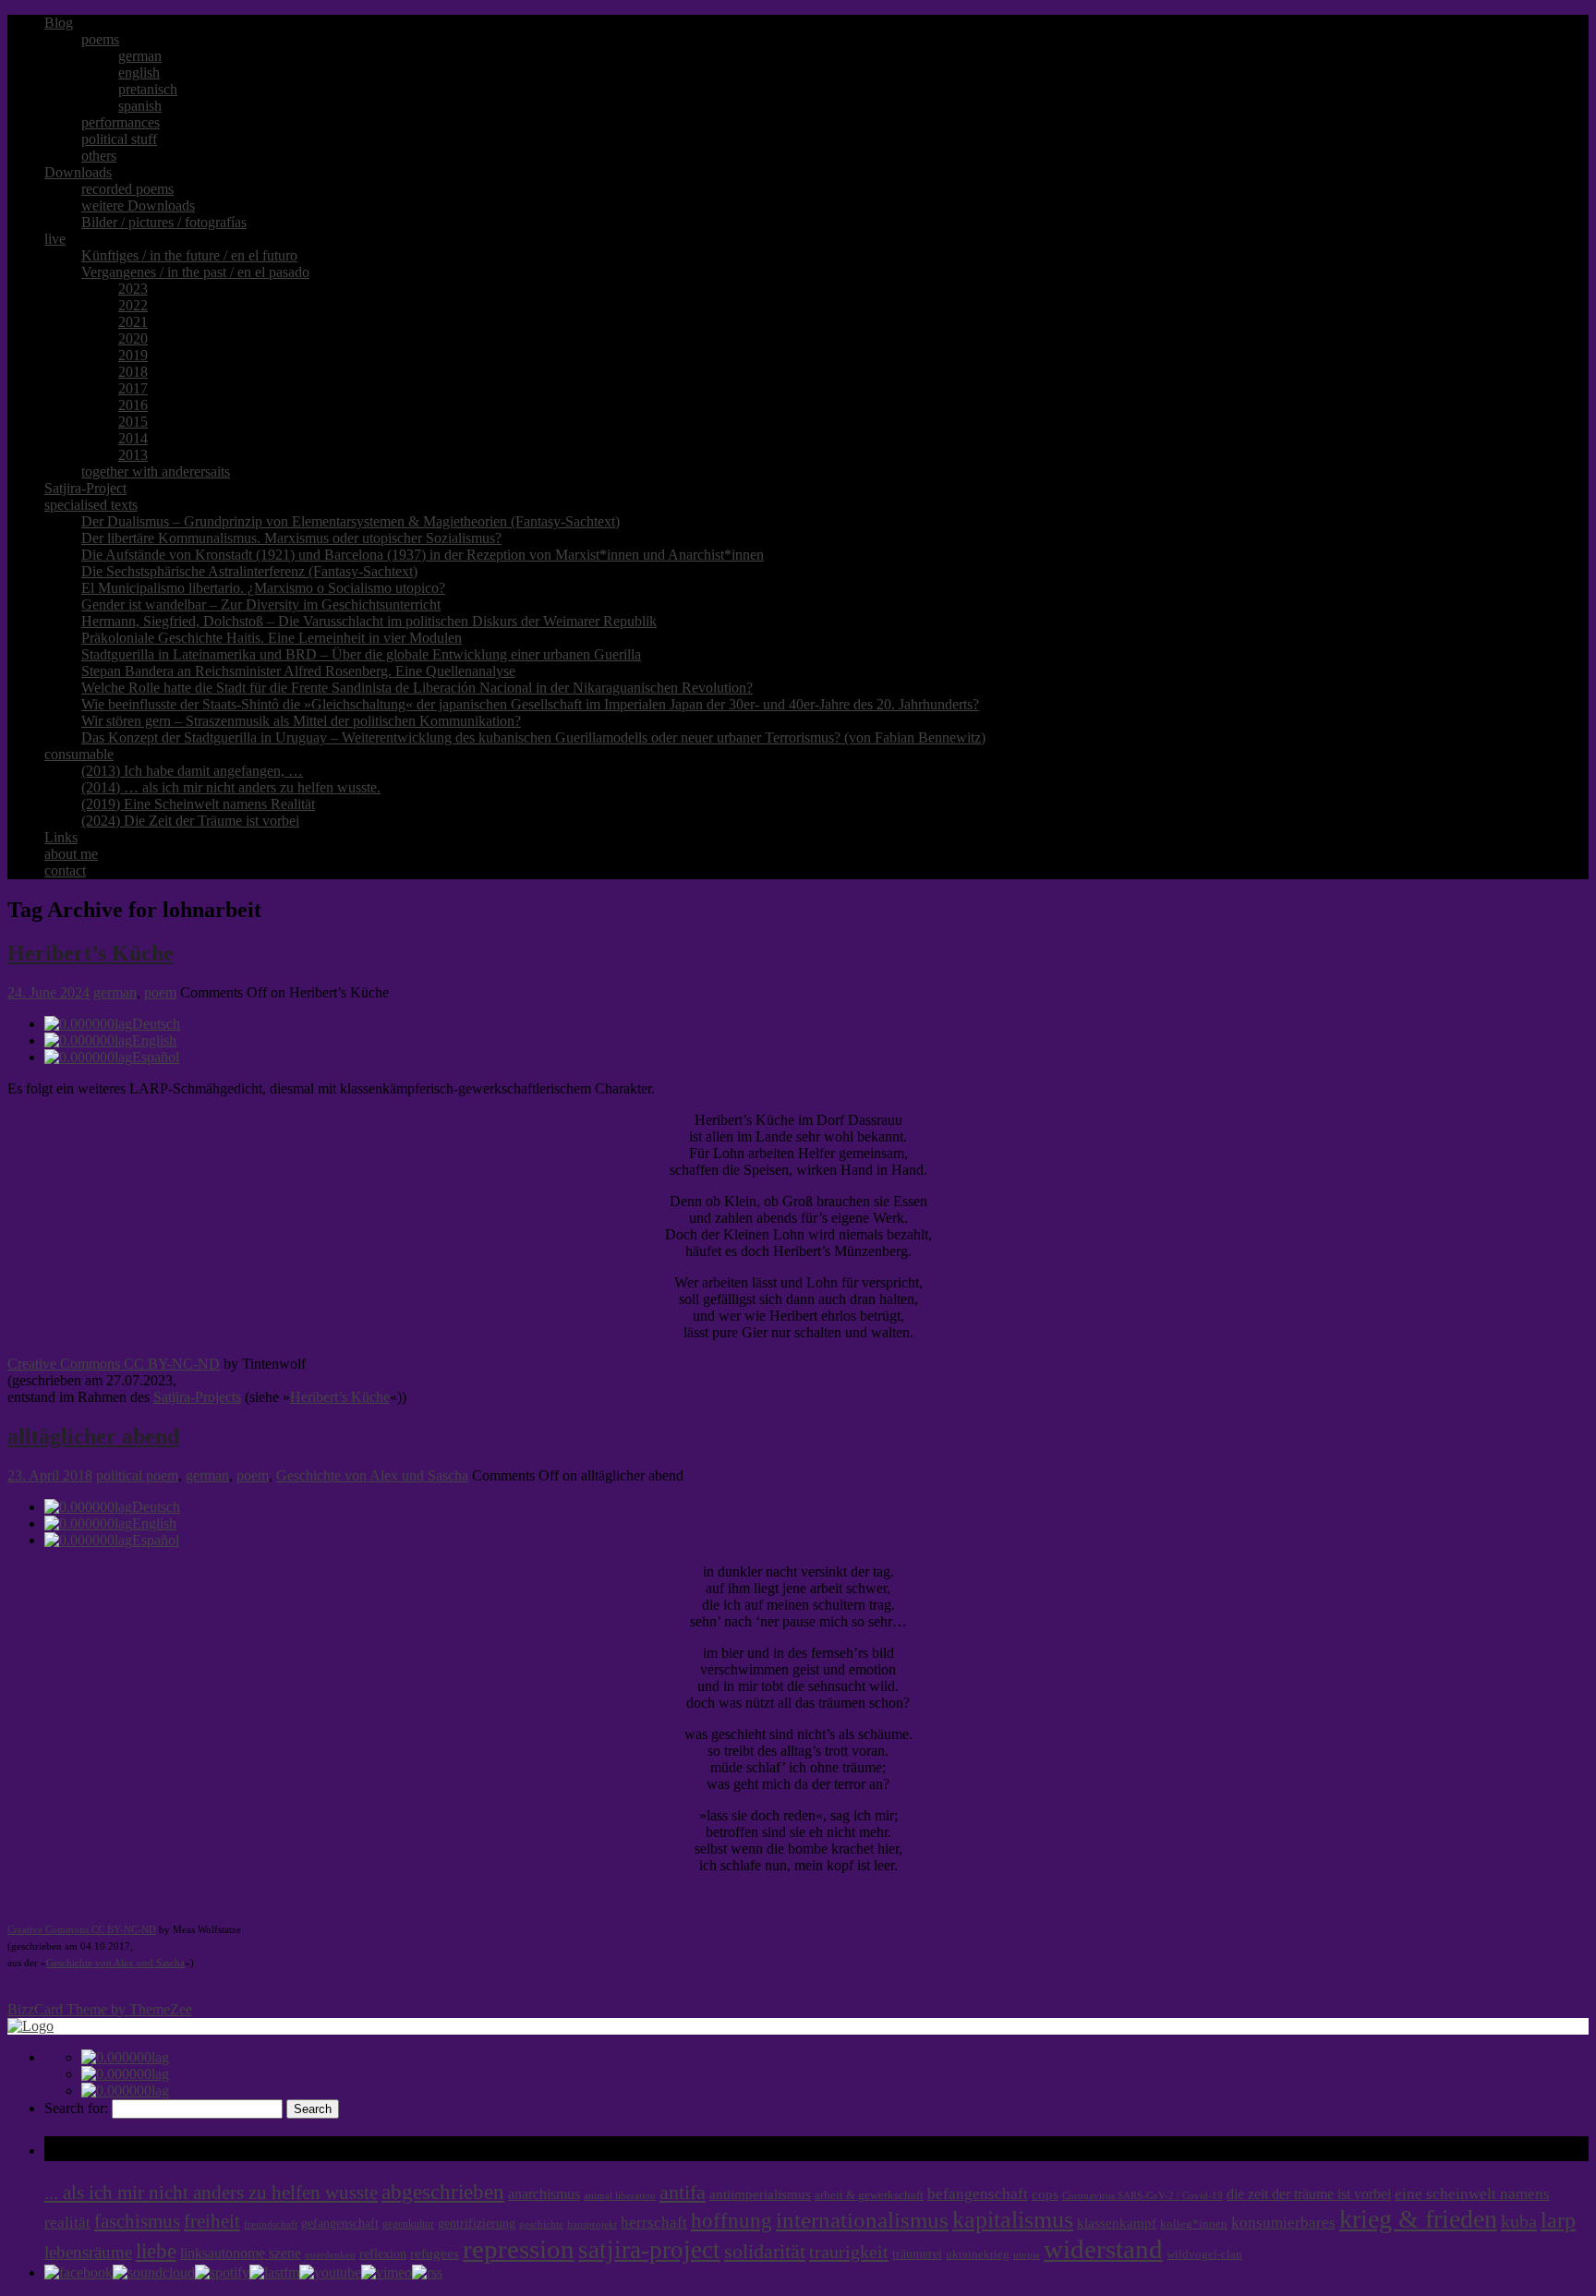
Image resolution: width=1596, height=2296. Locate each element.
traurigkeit (849, 2252)
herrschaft (654, 2223)
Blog (59, 23)
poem (160, 992)
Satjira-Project (85, 488)
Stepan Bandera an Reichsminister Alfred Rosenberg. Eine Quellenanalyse (298, 671)
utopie (1027, 2255)
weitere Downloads (138, 205)
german (140, 56)
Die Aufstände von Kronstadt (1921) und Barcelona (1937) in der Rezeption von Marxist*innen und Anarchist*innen (423, 555)
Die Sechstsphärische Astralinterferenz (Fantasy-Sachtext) (249, 571)
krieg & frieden (1418, 2219)
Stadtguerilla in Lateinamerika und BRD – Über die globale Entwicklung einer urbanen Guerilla (361, 654)
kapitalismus (1013, 2220)
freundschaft (271, 2224)
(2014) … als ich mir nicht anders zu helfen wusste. (231, 787)
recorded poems (127, 189)
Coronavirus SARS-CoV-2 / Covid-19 (1143, 2196)
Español (156, 1057)
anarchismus (544, 2194)
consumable (79, 754)
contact (65, 870)
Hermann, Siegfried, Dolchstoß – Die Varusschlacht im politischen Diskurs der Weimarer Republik (369, 621)
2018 (133, 372)
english (139, 73)
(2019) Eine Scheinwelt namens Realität (198, 804)
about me (71, 854)
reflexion (383, 2254)
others (99, 156)
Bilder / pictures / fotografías (164, 222)
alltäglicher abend (93, 1436)
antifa (683, 2192)
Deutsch (156, 1024)
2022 (133, 305)
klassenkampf (1117, 2223)
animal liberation (620, 2196)
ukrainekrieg (978, 2254)
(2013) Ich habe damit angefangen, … (192, 771)
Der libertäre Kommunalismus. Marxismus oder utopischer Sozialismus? (291, 538)
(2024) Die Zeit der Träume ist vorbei (190, 821)
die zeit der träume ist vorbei (1309, 2194)
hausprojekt (592, 2224)
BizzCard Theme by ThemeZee (100, 2009)
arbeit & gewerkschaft (869, 2195)
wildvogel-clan (1204, 2254)
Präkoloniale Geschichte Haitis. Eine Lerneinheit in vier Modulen (272, 638)
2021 (133, 322)
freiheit (212, 2221)
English (154, 1040)
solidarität (765, 2252)
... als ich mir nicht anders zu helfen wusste (211, 2193)
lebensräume (88, 2252)
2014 (133, 438)
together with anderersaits (156, 471)
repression (519, 2249)
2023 (133, 289)
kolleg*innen (1194, 2224)
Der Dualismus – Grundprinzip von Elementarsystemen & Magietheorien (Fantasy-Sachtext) (351, 521)
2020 (133, 338)
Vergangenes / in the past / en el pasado (195, 272)
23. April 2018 (50, 1475)
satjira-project (649, 2250)
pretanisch (148, 89)
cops (1045, 2194)
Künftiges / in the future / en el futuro (189, 255)
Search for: (76, 2108)
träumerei (917, 2254)
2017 (133, 388)
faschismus (137, 2221)
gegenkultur (408, 2224)
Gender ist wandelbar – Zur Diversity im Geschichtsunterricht (261, 604)
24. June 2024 (48, 992)
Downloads (78, 172)
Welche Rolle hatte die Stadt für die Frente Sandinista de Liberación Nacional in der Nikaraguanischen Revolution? (417, 688)
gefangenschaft (340, 2223)
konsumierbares (1283, 2223)
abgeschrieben (443, 2192)
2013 (133, 455)
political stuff (119, 139)
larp (1558, 2220)
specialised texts (91, 505)
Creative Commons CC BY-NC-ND (114, 1364)
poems (100, 39)
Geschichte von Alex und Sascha (372, 1475)
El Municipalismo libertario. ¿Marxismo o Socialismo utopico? (263, 588)
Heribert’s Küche (91, 953)
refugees (435, 2254)
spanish (140, 106)
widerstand (1103, 2249)
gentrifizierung (477, 2223)
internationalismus (862, 2219)
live (55, 239)
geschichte (541, 2224)
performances (121, 122)
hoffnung (731, 2221)
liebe (156, 2251)
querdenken (330, 2254)
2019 (133, 355)
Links (61, 837)
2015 (133, 422)
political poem (137, 1475)
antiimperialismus (760, 2194)
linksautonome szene (241, 2253)
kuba (1519, 2221)
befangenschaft (978, 2194)
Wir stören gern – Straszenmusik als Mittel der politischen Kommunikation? (301, 721)
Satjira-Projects (197, 1397)
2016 (133, 405)
